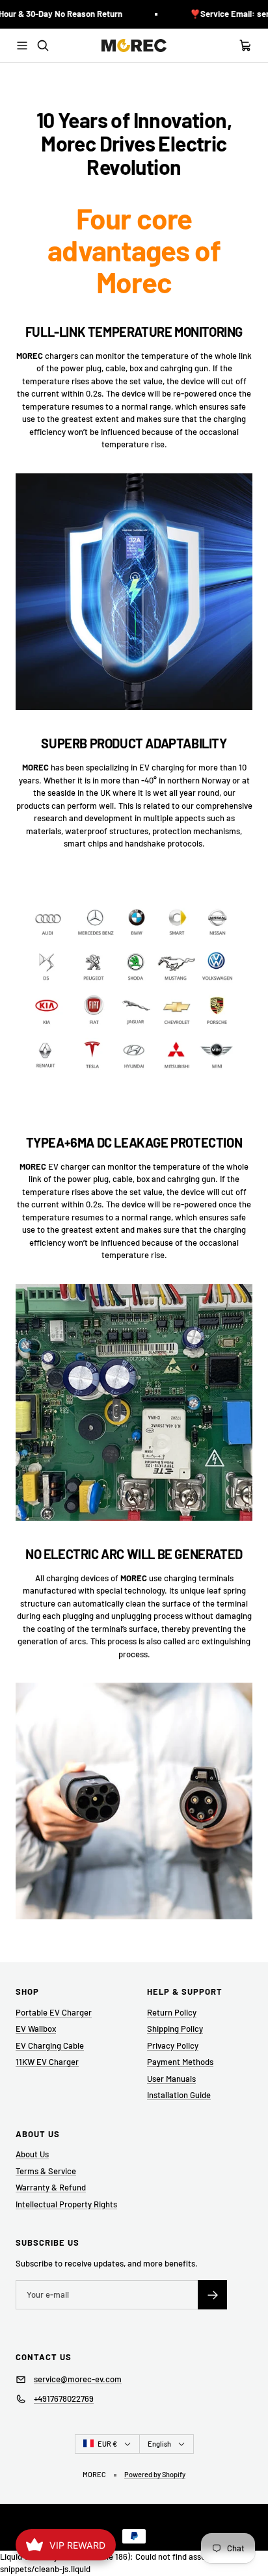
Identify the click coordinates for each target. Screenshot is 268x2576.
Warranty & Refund (51, 2187)
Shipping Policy (175, 2029)
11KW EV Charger (47, 2062)
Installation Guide (179, 2095)
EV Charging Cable (50, 2045)
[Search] (43, 46)
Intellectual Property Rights (66, 2204)
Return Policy (172, 2012)
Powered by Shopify (155, 2474)
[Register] (212, 2295)
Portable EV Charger (54, 2012)
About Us (32, 2154)
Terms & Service (46, 2171)
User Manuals (171, 2079)
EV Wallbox (36, 2029)
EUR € (107, 2444)
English (159, 2444)
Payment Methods (180, 2062)
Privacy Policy (173, 2045)
